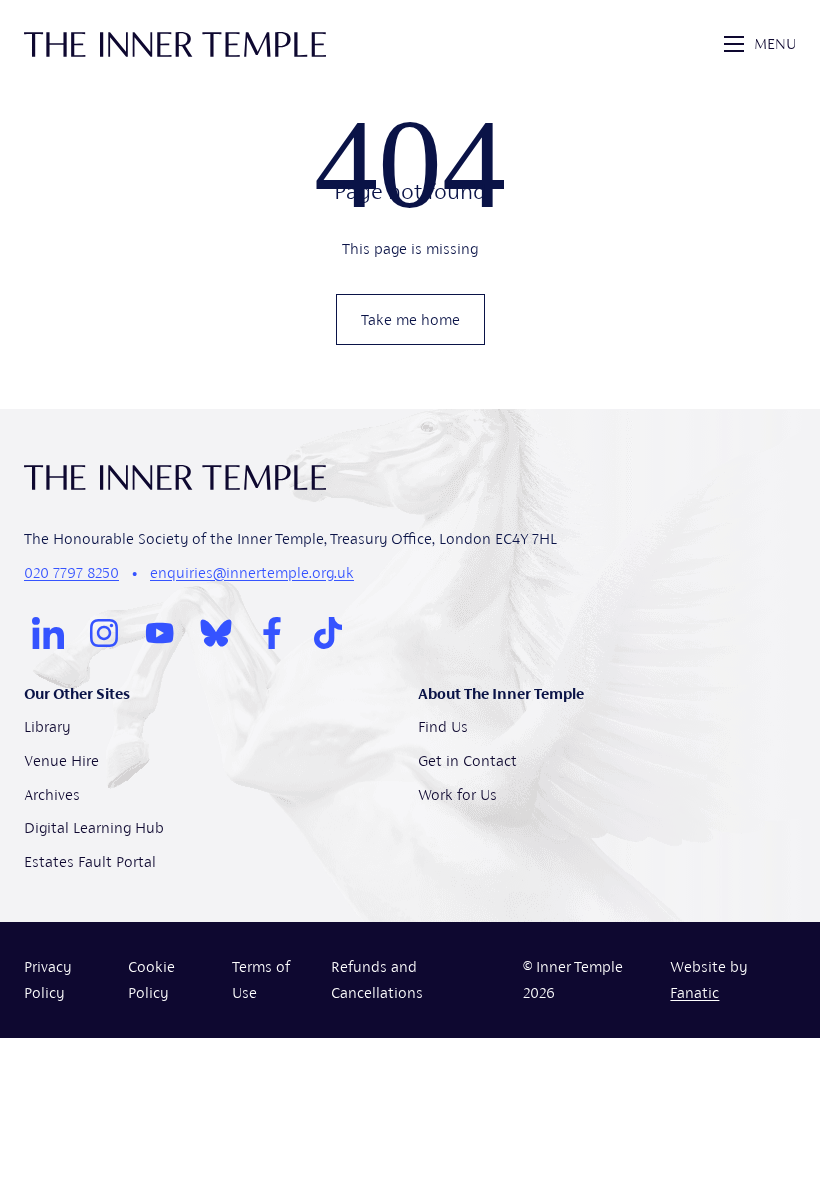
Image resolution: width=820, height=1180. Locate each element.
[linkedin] (48, 633)
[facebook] (272, 633)
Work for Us (457, 794)
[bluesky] (216, 633)
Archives (52, 794)
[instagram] (104, 633)
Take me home (410, 319)
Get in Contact (467, 760)
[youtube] (160, 633)
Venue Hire (61, 760)
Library (47, 726)
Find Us (443, 726)
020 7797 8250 (71, 572)
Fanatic (694, 992)
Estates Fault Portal (90, 861)
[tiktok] (328, 633)
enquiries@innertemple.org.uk (252, 572)
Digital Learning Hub (94, 827)
